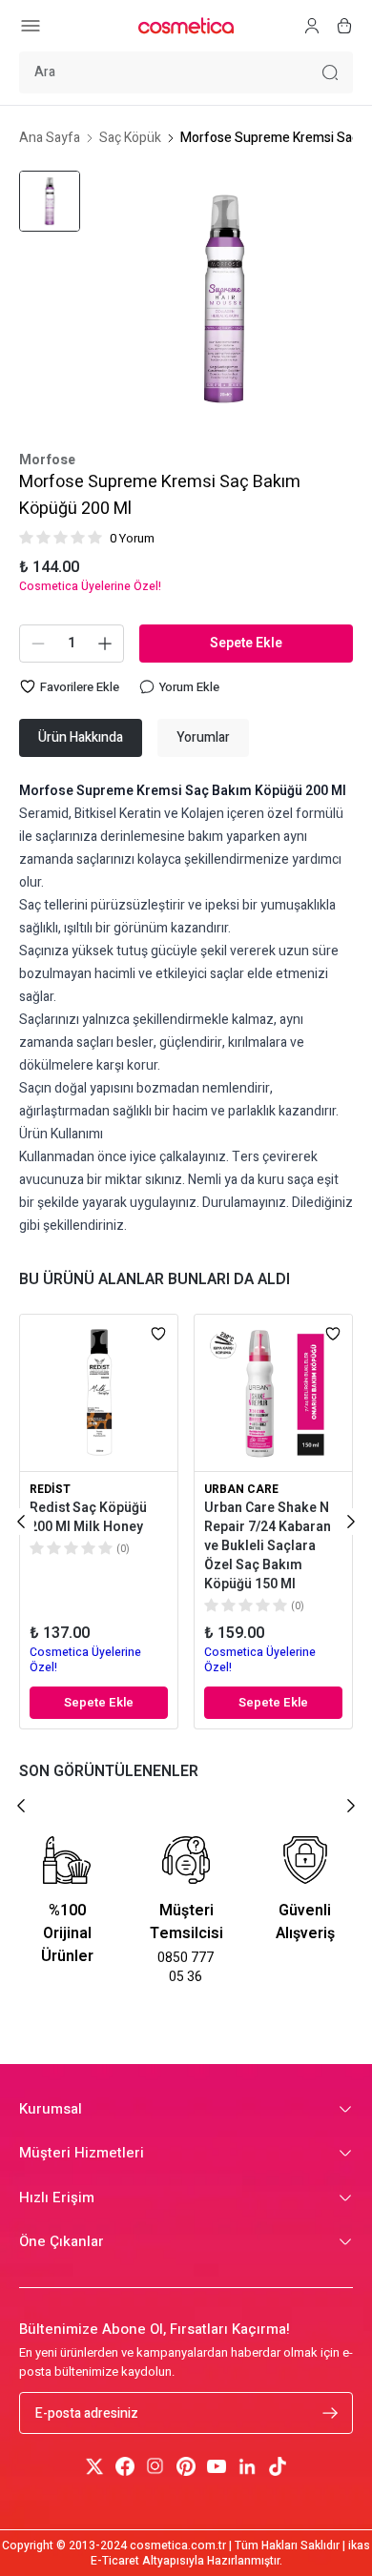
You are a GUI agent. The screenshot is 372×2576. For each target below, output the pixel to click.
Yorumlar (203, 737)
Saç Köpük (130, 138)
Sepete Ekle (246, 643)
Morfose (47, 460)
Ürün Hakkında (81, 737)
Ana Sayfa (50, 138)
